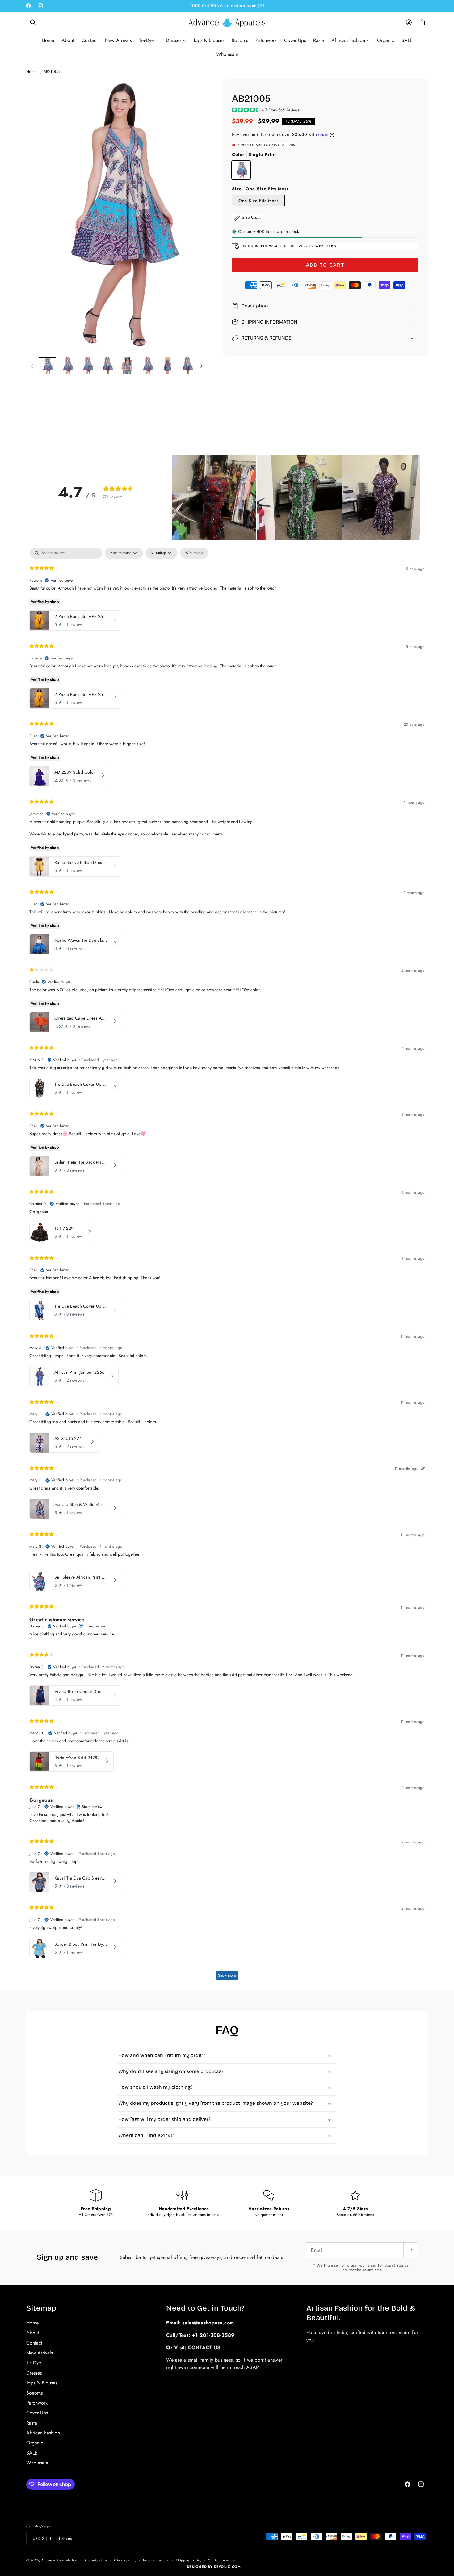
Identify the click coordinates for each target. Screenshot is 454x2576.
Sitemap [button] (41, 2308)
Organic (35, 2443)
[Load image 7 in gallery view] (168, 366)
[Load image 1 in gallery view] (47, 366)
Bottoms (34, 2393)
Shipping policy (189, 2560)
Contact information (224, 2560)
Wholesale (37, 2463)
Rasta (32, 2423)
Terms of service (156, 2560)
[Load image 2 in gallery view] (67, 366)
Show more (227, 1975)
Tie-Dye (34, 2363)
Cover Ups (37, 2413)
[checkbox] (194, 553)
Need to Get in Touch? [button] (205, 2308)
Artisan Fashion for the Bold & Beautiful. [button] (361, 2313)
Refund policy (96, 2560)
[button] (33, 23)
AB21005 (52, 72)
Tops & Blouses (42, 2383)
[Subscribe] (410, 2250)
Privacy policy (125, 2560)
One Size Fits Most (258, 201)
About (33, 2333)
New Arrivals (40, 2353)
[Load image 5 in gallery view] (128, 366)
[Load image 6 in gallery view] (147, 366)
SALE (32, 2453)
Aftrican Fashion (43, 2433)
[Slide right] (201, 366)
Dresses (34, 2373)
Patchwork (37, 2403)
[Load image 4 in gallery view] (108, 366)
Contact (34, 2343)
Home (32, 72)
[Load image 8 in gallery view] (188, 366)
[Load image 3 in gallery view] (88, 366)
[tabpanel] (227, 1267)
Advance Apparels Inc (59, 2560)
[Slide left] (32, 366)
